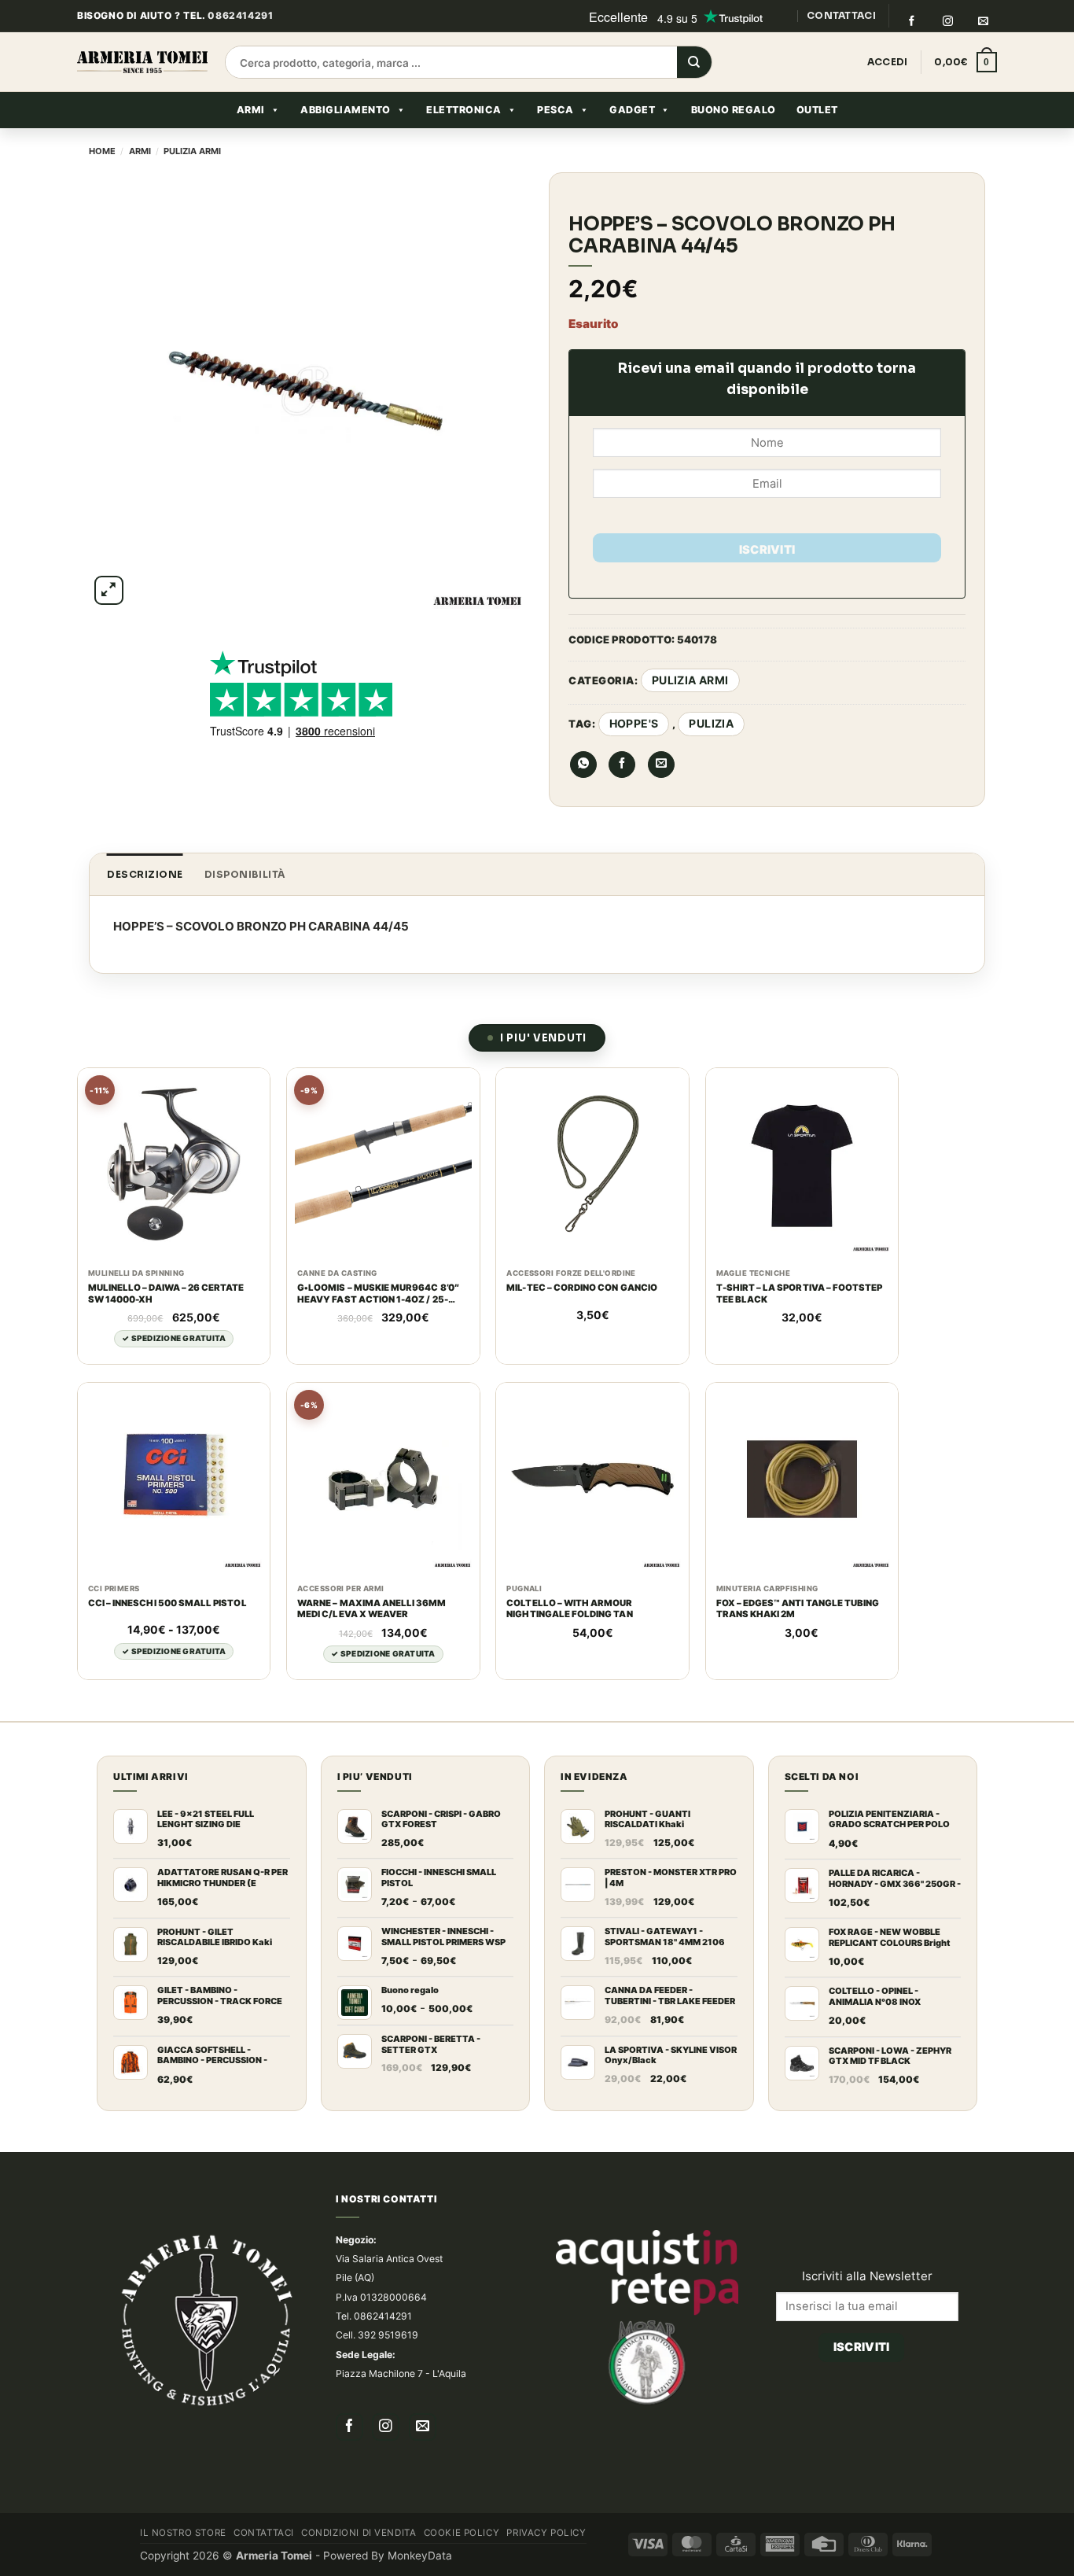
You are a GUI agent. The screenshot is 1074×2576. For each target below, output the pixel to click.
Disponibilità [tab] (245, 874)
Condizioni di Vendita (359, 2533)
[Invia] (694, 63)
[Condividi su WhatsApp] (583, 765)
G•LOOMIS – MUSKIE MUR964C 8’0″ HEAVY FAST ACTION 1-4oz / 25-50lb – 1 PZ (378, 1294)
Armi (251, 110)
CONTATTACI (841, 15)
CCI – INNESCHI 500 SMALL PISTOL (167, 1603)
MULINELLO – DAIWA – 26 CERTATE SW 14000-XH (166, 1294)
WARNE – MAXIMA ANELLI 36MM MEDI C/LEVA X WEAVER (371, 1609)
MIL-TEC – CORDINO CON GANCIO (582, 1288)
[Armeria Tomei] (142, 62)
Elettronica (464, 110)
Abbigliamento (346, 110)
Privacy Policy (546, 2533)
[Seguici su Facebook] (911, 21)
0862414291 (240, 15)
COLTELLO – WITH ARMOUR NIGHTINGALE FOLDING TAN (569, 1609)
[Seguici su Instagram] (947, 21)
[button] (965, 62)
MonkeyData (420, 2556)
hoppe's (634, 723)
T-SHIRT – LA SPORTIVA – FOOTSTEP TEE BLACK (800, 1294)
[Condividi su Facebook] (622, 765)
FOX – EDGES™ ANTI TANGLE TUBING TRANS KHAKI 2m (798, 1609)
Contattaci (264, 2533)
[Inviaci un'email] (984, 21)
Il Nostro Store (183, 2533)
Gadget (632, 110)
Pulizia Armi (192, 151)
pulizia (711, 723)
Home (102, 151)
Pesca (555, 110)
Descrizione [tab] (145, 874)
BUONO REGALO (734, 110)
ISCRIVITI (767, 550)
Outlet (817, 110)
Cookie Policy (462, 2533)
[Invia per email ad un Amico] (661, 765)
